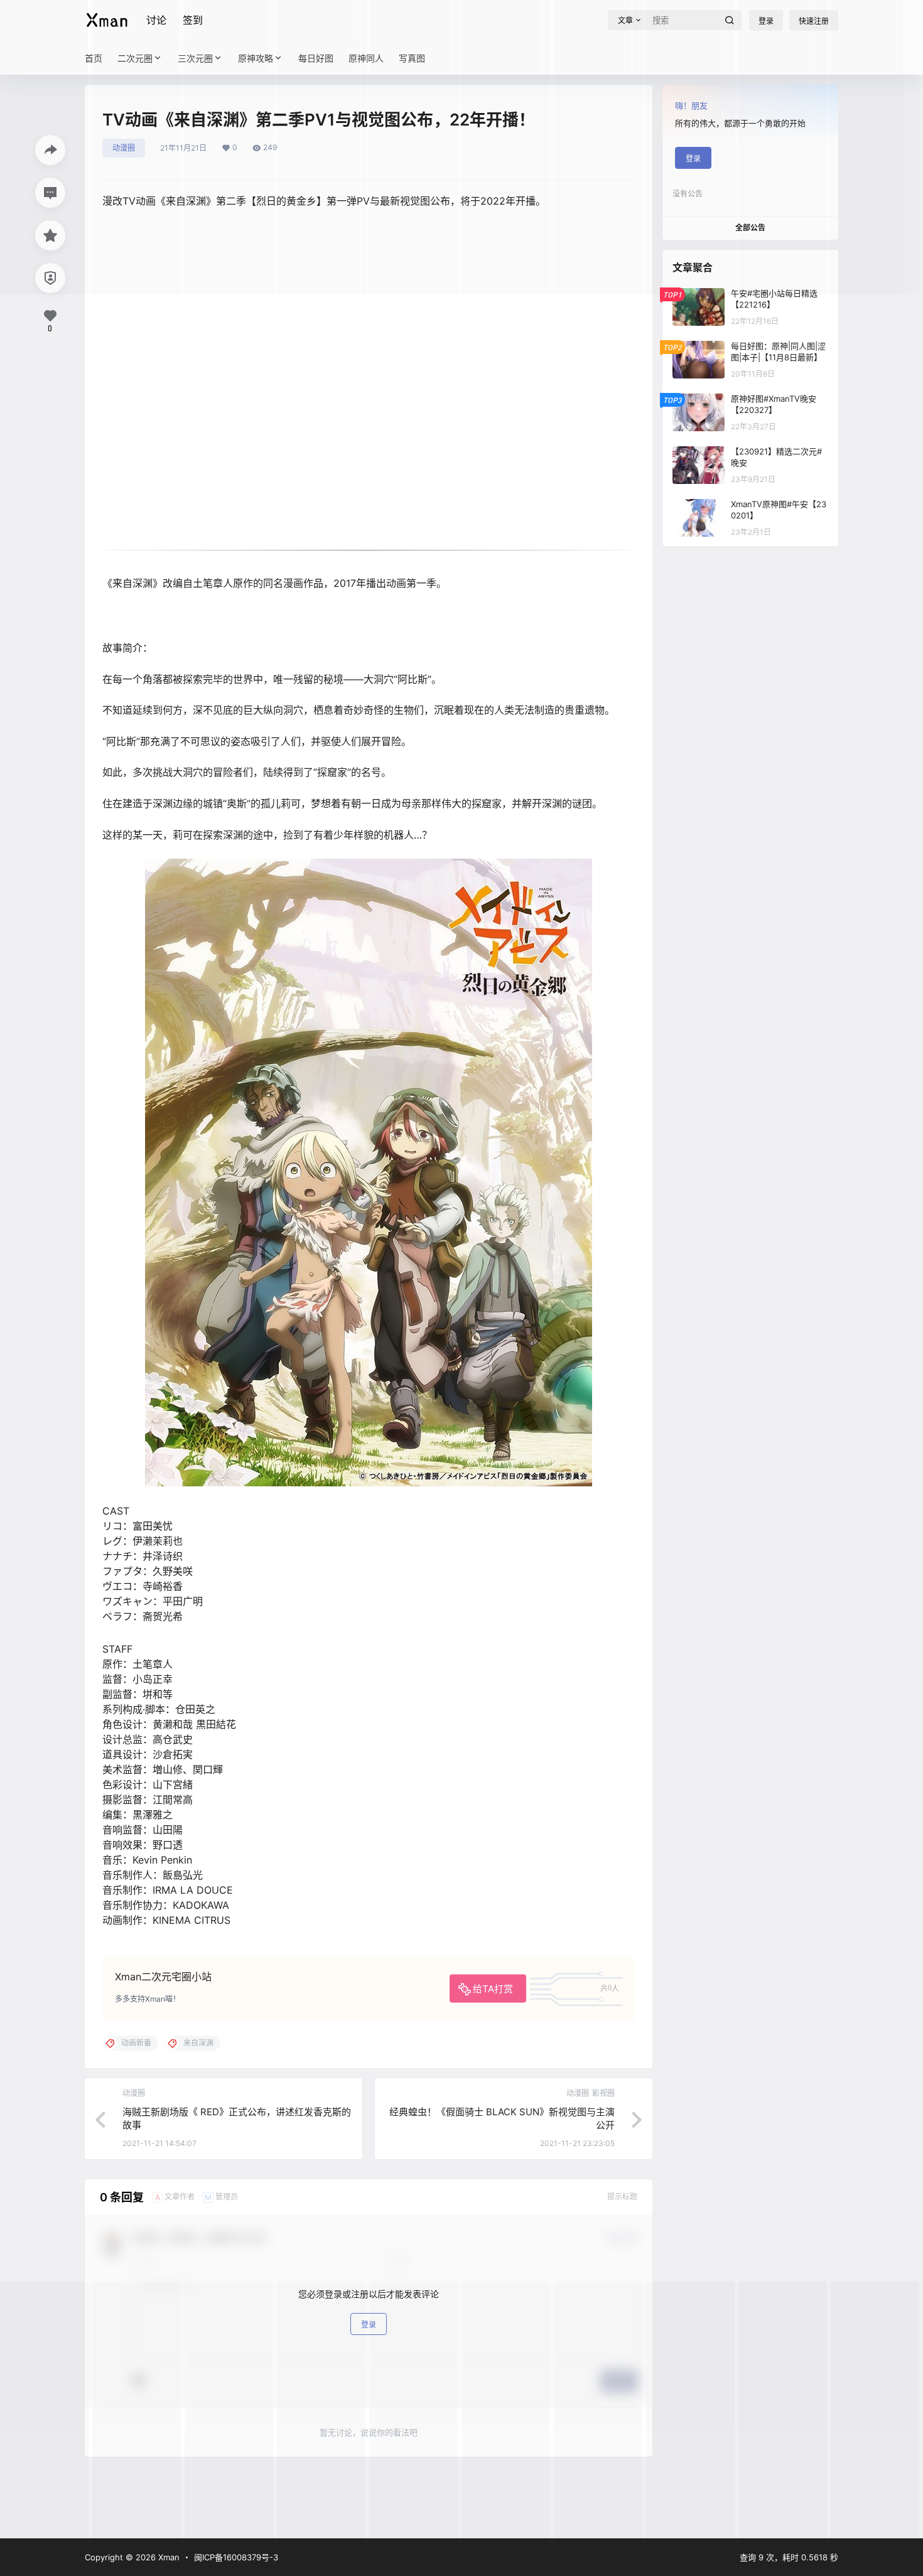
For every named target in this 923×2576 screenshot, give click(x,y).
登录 (369, 2325)
